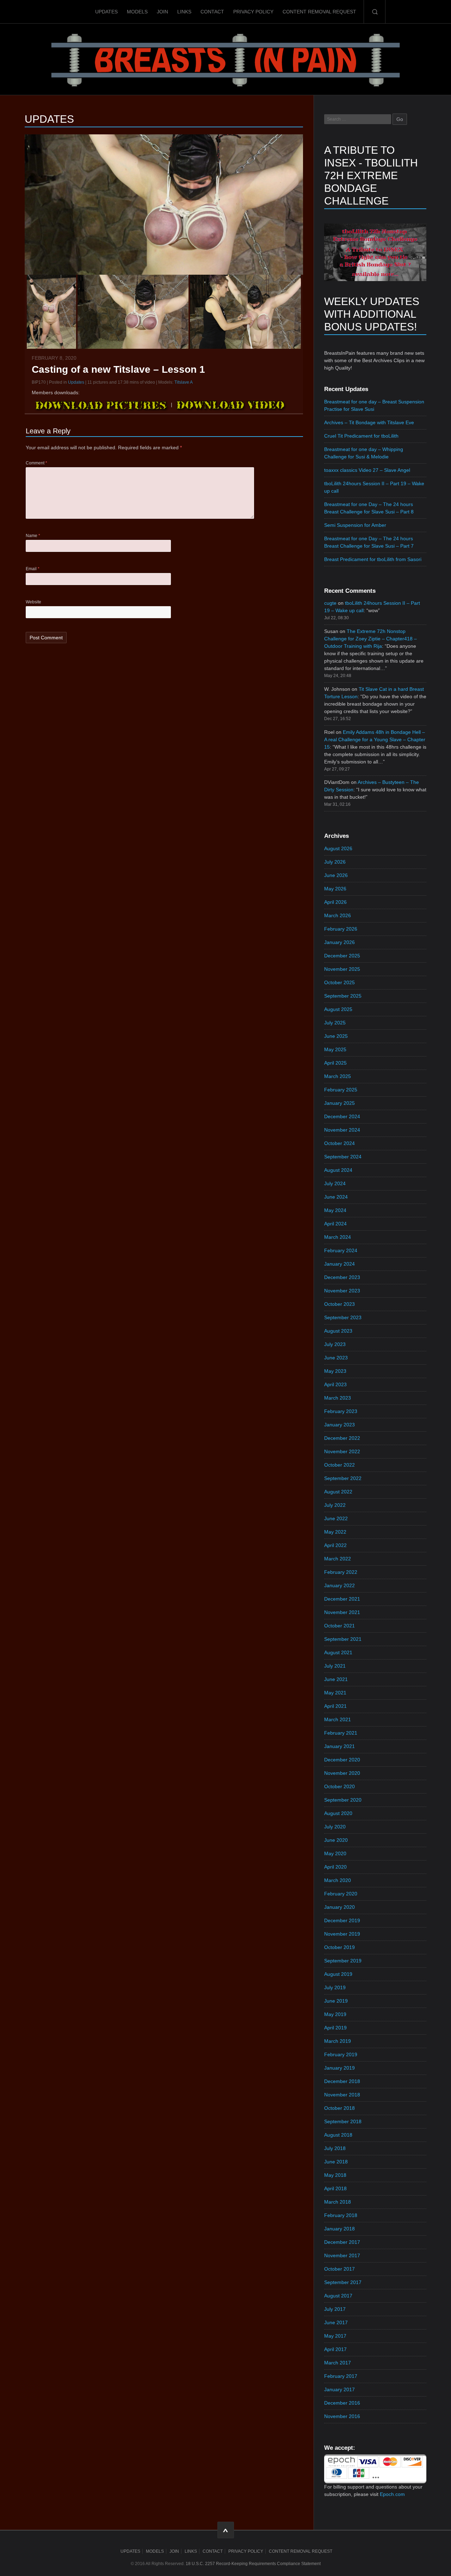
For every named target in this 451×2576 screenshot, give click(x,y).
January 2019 (339, 2068)
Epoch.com (392, 2494)
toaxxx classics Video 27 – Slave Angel (367, 470)
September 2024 (343, 1157)
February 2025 (341, 1090)
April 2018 (335, 2188)
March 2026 (338, 915)
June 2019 (336, 2001)
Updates (106, 12)
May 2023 (335, 1371)
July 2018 (335, 2148)
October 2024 (339, 1143)
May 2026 (335, 889)
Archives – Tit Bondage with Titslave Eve (369, 422)
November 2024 (342, 1130)
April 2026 (335, 902)
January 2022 (339, 1585)
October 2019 (339, 1947)
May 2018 (335, 2175)
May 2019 (335, 2014)
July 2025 (335, 1023)
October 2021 (339, 1626)
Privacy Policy (253, 12)
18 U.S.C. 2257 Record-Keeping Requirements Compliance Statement (253, 2564)
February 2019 (341, 2054)
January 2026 (339, 942)
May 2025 (335, 1049)
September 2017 (343, 2282)
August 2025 (338, 1009)
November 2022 (342, 1451)
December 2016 (342, 2403)
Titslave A (184, 382)
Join (162, 12)
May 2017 (335, 2336)
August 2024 (338, 1170)
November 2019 (342, 1934)
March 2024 (338, 1237)
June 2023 (336, 1358)
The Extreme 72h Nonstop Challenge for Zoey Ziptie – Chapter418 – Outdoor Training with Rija (370, 639)
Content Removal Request (319, 12)
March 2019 (338, 2041)
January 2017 (339, 2389)
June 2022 (336, 1518)
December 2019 (342, 1920)
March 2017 (338, 2363)
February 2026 (341, 929)
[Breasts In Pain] (225, 59)
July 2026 (335, 862)
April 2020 (335, 1867)
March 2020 (338, 1880)
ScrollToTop (226, 2530)
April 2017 (335, 2349)
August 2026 (338, 848)
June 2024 (336, 1197)
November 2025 (342, 969)
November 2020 (342, 1773)
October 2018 (339, 2108)
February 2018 (341, 2215)
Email (33, 569)
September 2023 (343, 1317)
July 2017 (335, 2309)
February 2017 (341, 2376)
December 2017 (342, 2242)
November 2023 (342, 1291)
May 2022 (335, 1532)
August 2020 (338, 1813)
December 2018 (342, 2081)
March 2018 (338, 2202)
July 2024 (335, 1183)
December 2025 (342, 956)
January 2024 (339, 1264)
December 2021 (342, 1599)
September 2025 (343, 996)
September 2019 (343, 1961)
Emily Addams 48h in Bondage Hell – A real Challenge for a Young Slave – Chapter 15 (375, 739)
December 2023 (342, 1277)
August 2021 (338, 1652)
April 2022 (335, 1545)
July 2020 (335, 1827)
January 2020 (339, 1907)
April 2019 (335, 2028)
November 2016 (342, 2416)
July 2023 (335, 1344)
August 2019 (338, 1974)
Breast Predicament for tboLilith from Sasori (373, 559)
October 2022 (339, 1465)
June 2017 (336, 2322)
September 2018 (343, 2121)
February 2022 (341, 1572)
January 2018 (339, 2229)
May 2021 (335, 1693)
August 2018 (338, 2135)
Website (33, 602)
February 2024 (341, 1250)
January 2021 (339, 1746)
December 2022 (342, 1438)
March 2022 (338, 1559)
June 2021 (336, 1679)
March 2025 (338, 1076)
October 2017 (339, 2269)
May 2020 (335, 1853)
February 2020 (341, 1894)
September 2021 (343, 1639)
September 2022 (343, 1478)
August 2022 (338, 1492)
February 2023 (341, 1411)
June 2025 (336, 1036)
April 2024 (335, 1224)
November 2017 (342, 2255)
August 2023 (338, 1331)
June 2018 (336, 2162)
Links (184, 12)
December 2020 (342, 1760)
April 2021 (335, 1706)
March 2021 (338, 1719)
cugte (330, 603)
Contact (212, 12)
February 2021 (341, 1733)
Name (33, 536)
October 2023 (339, 1304)
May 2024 (335, 1210)
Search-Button (375, 12)
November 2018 (342, 2095)
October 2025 (339, 982)
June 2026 (336, 875)
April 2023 (335, 1384)
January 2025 (339, 1103)
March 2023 (338, 1398)
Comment (36, 463)
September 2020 (343, 1800)
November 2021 (342, 1612)
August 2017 (338, 2296)
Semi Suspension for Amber (355, 525)
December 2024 (342, 1116)
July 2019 (335, 1987)
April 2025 (335, 1063)
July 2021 (335, 1666)
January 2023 (339, 1425)
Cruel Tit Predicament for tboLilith (361, 436)
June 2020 (336, 1840)
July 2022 (335, 1505)
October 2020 (339, 1786)
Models (137, 12)
